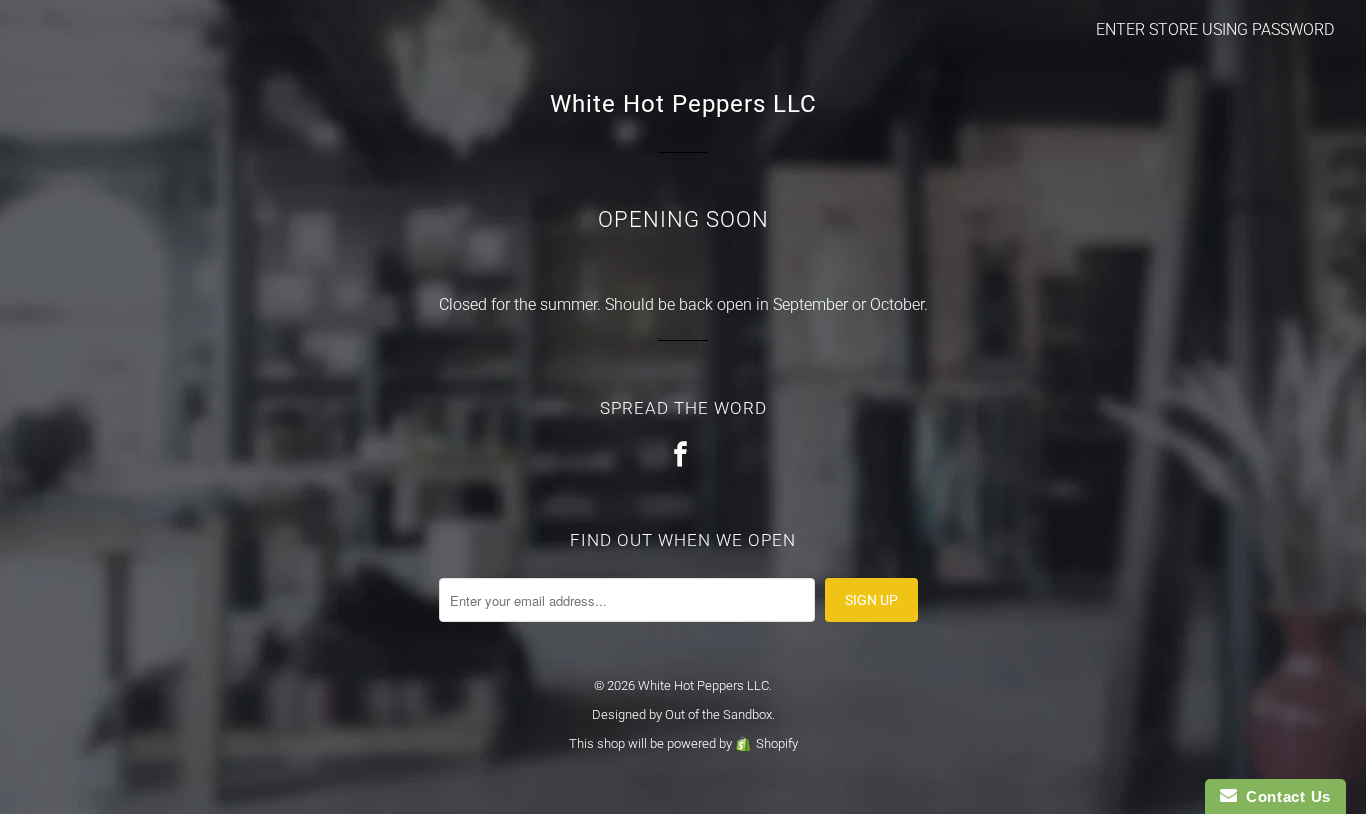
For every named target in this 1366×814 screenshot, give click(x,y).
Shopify (777, 743)
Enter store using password (1215, 29)
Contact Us (1284, 796)
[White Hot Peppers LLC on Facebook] (683, 455)
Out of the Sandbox (718, 714)
